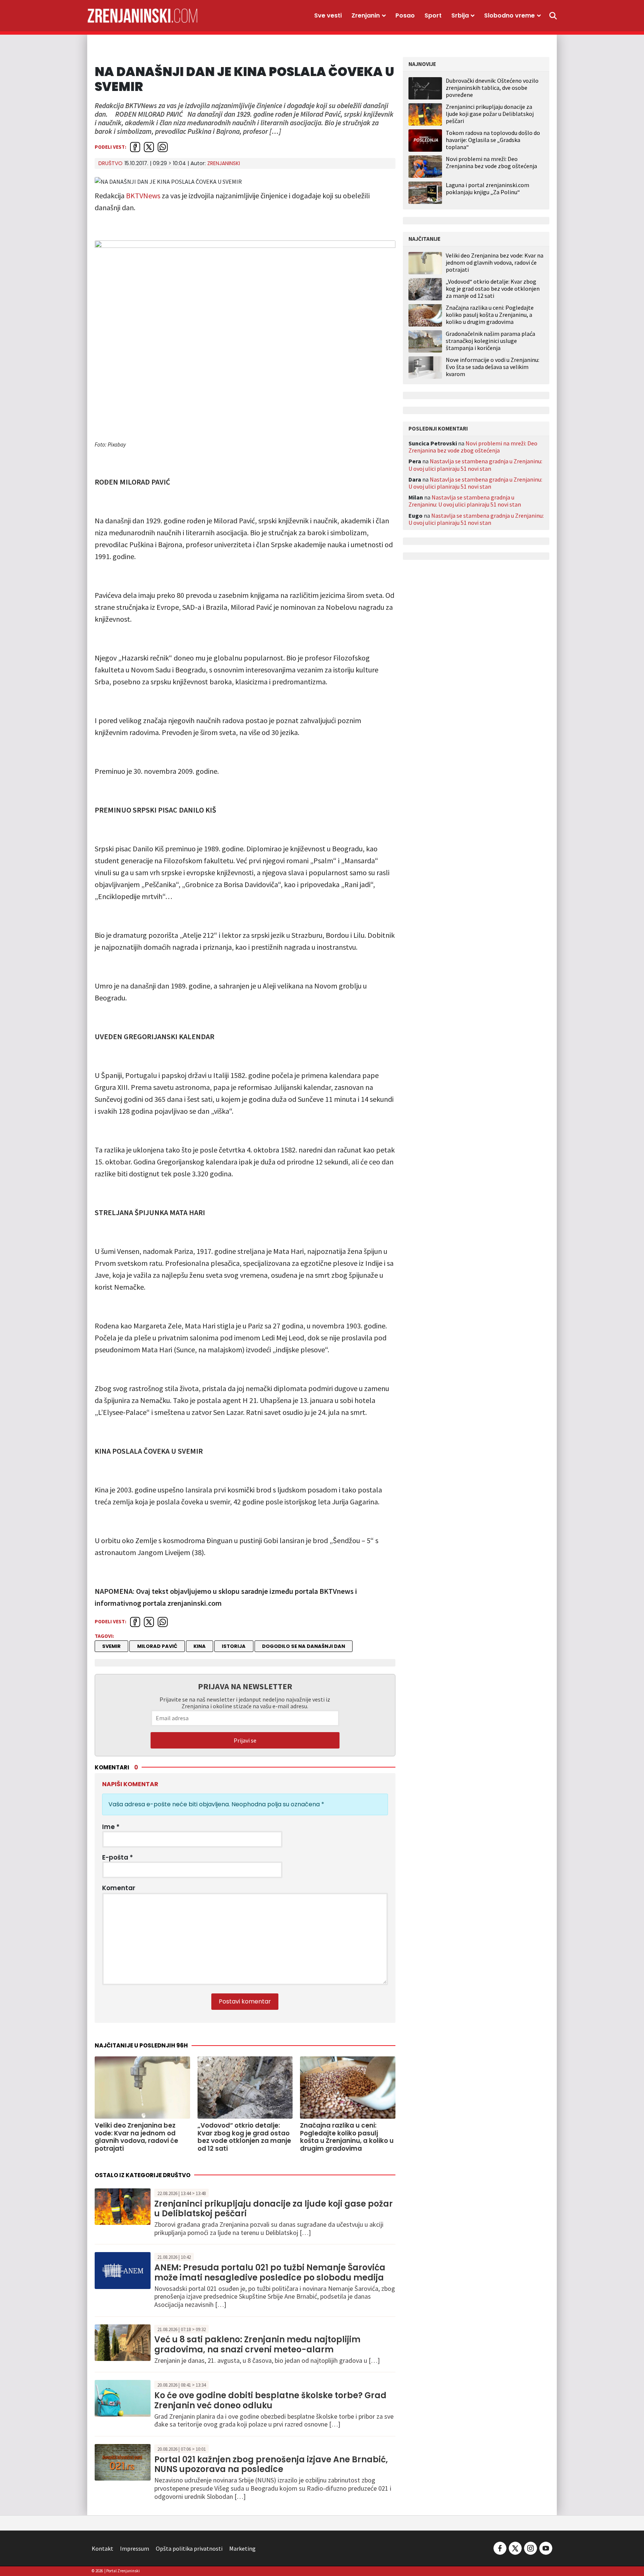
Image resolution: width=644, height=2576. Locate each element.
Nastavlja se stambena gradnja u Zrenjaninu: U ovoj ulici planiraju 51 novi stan (475, 465)
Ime (111, 1827)
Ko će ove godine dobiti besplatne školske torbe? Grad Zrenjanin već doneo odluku (270, 2400)
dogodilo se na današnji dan (304, 1646)
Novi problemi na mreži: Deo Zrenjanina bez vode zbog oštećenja (491, 162)
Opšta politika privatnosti (189, 2548)
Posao (405, 15)
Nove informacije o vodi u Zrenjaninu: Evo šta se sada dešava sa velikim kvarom (493, 367)
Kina (200, 1646)
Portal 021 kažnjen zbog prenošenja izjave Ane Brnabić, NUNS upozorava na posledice (271, 2464)
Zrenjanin (366, 15)
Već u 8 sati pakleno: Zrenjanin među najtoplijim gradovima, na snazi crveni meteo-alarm (257, 2344)
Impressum (135, 2548)
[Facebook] (500, 2548)
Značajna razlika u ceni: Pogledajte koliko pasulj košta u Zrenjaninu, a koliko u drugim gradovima (490, 315)
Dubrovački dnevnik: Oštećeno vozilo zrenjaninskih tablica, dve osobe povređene (492, 88)
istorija (234, 1646)
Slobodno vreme (509, 15)
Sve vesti (328, 15)
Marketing (242, 2548)
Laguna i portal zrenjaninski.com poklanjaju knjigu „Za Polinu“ (487, 188)
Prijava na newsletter (245, 1686)
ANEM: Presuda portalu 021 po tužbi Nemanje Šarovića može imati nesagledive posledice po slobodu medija (270, 2272)
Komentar (119, 1888)
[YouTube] (545, 2548)
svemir (111, 1646)
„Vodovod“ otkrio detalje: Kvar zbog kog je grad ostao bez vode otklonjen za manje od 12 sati (493, 289)
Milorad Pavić (157, 1646)
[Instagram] (531, 2548)
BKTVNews (143, 196)
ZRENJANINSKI (224, 163)
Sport (433, 15)
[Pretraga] (553, 16)
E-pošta (118, 1857)
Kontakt (102, 2548)
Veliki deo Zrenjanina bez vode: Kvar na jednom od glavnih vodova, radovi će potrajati (495, 263)
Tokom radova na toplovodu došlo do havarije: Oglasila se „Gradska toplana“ (493, 140)
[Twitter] (515, 2548)
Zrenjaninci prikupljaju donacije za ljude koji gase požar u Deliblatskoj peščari (274, 2209)
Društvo (111, 163)
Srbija (460, 15)
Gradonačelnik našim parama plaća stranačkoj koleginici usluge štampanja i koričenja (490, 341)
